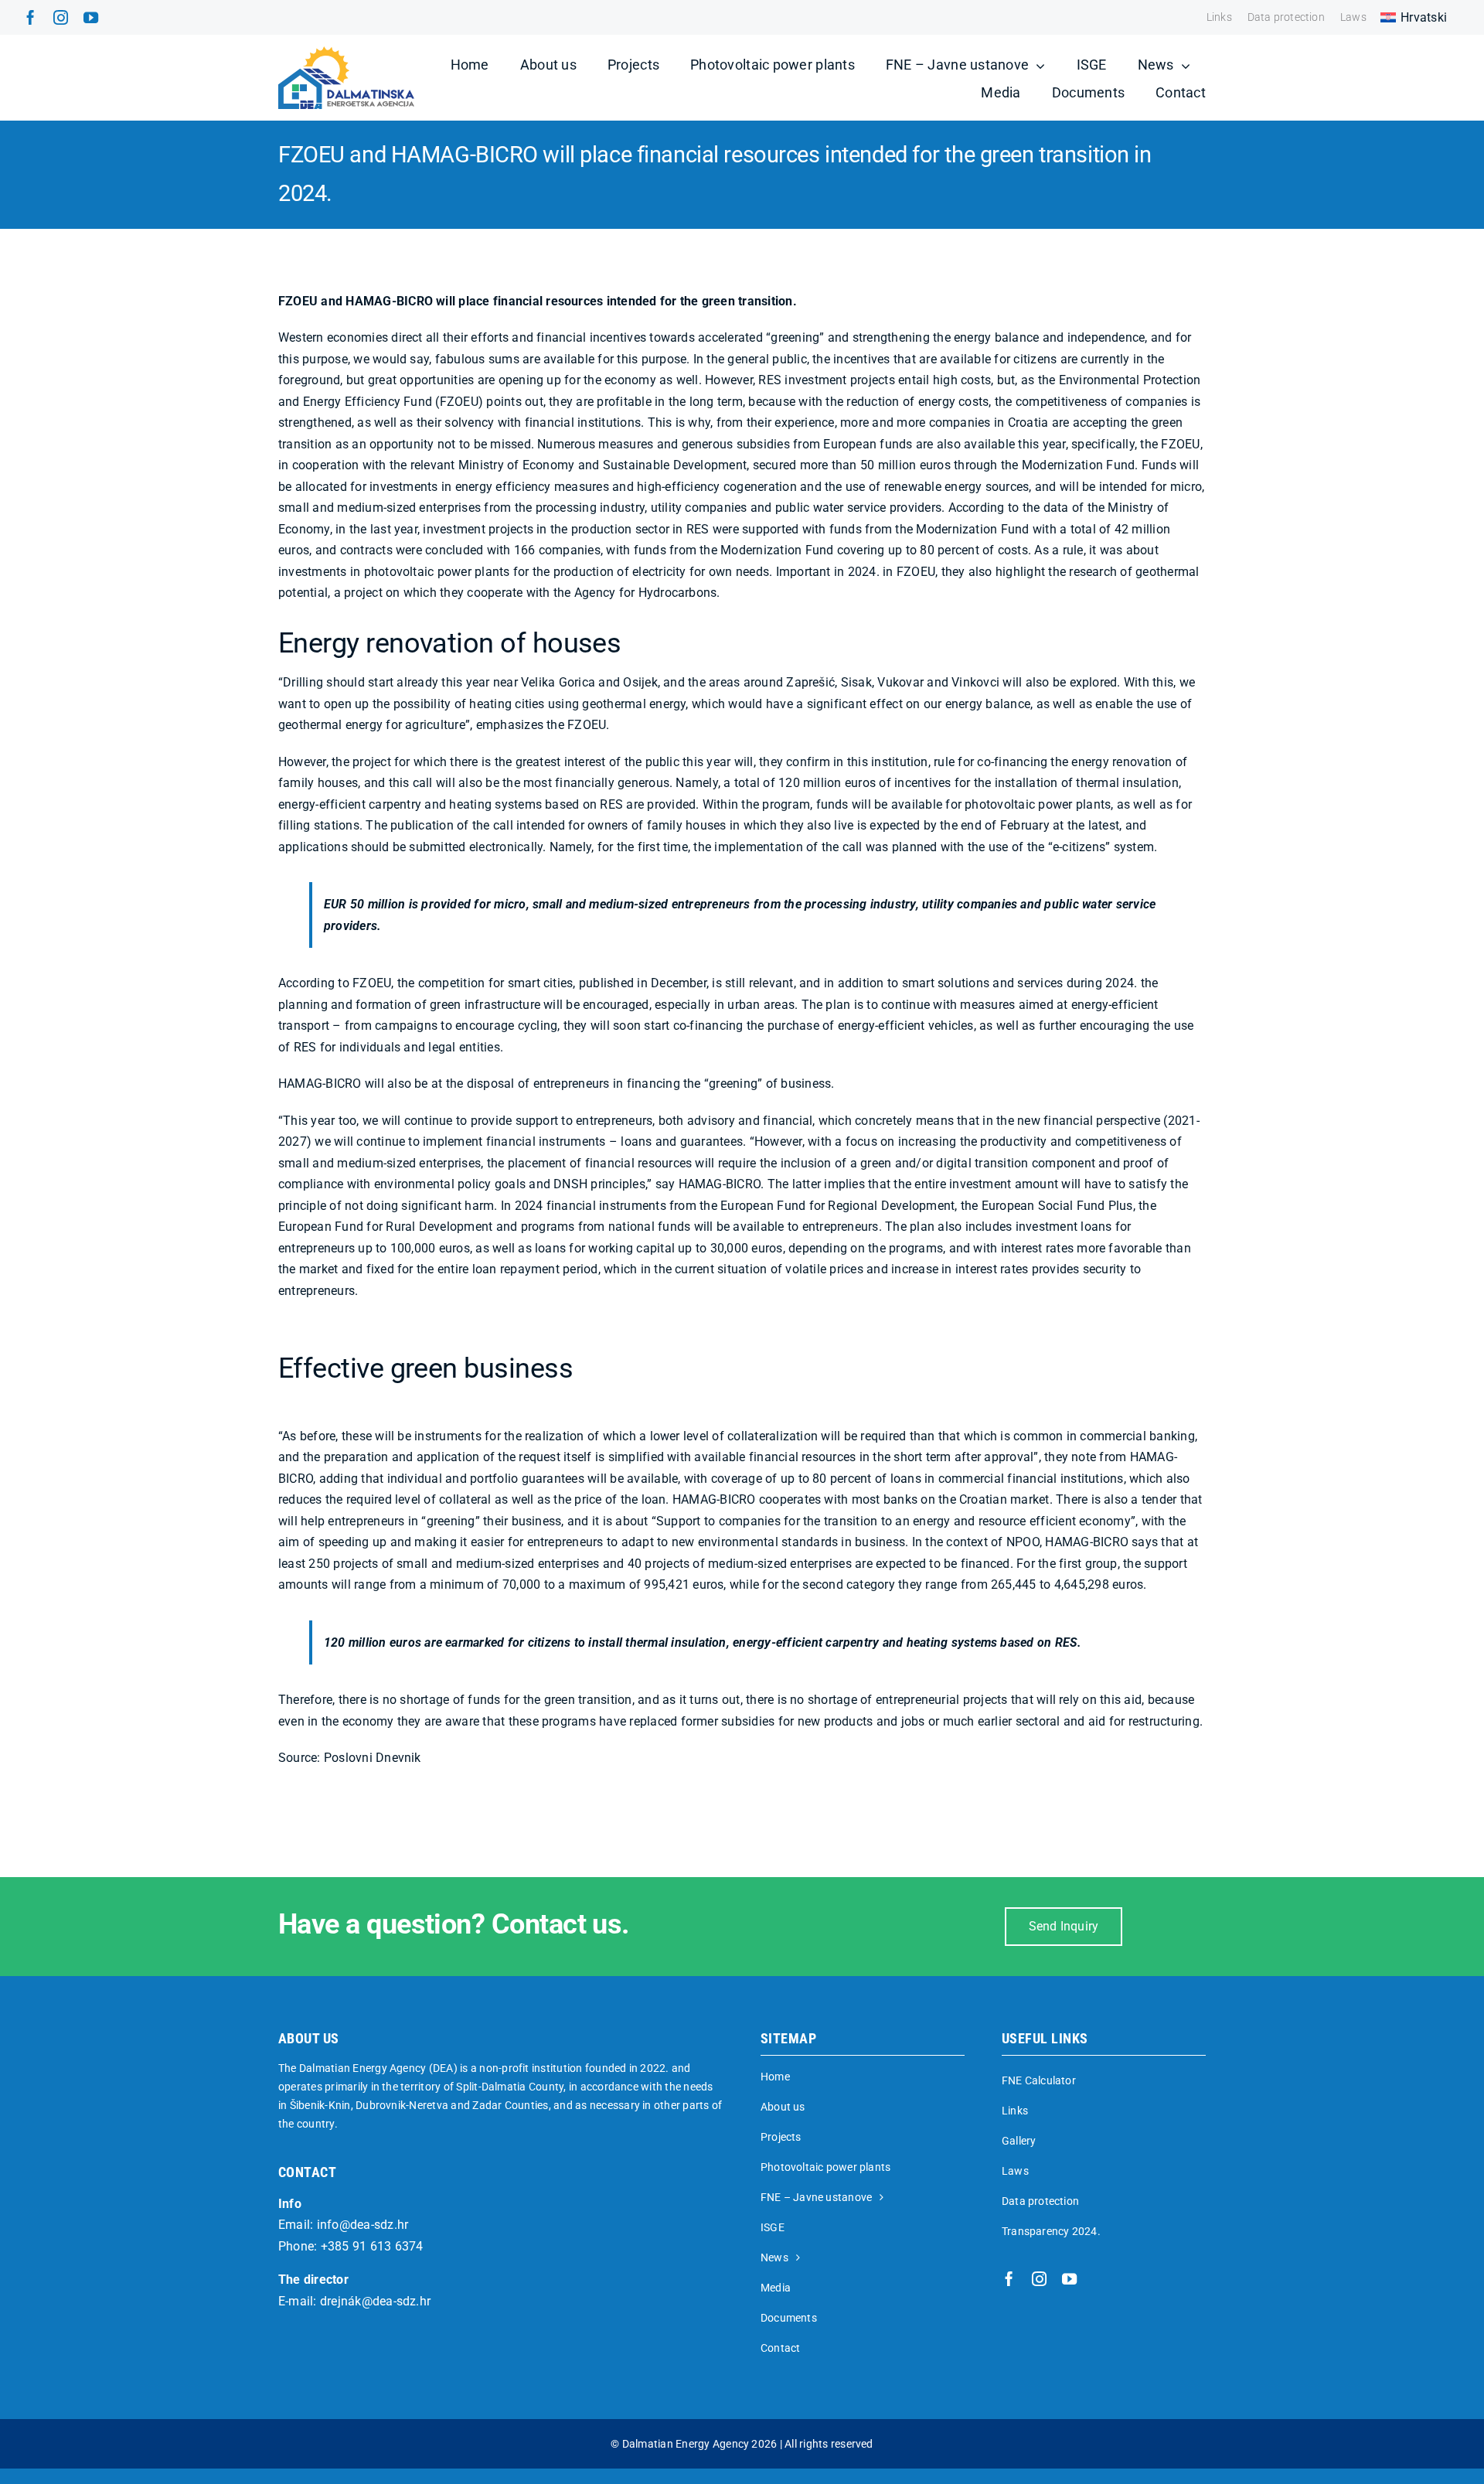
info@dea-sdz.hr (363, 2225)
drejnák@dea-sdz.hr (375, 2301)
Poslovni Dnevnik (373, 1758)
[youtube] (91, 17)
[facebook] (31, 17)
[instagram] (61, 17)
